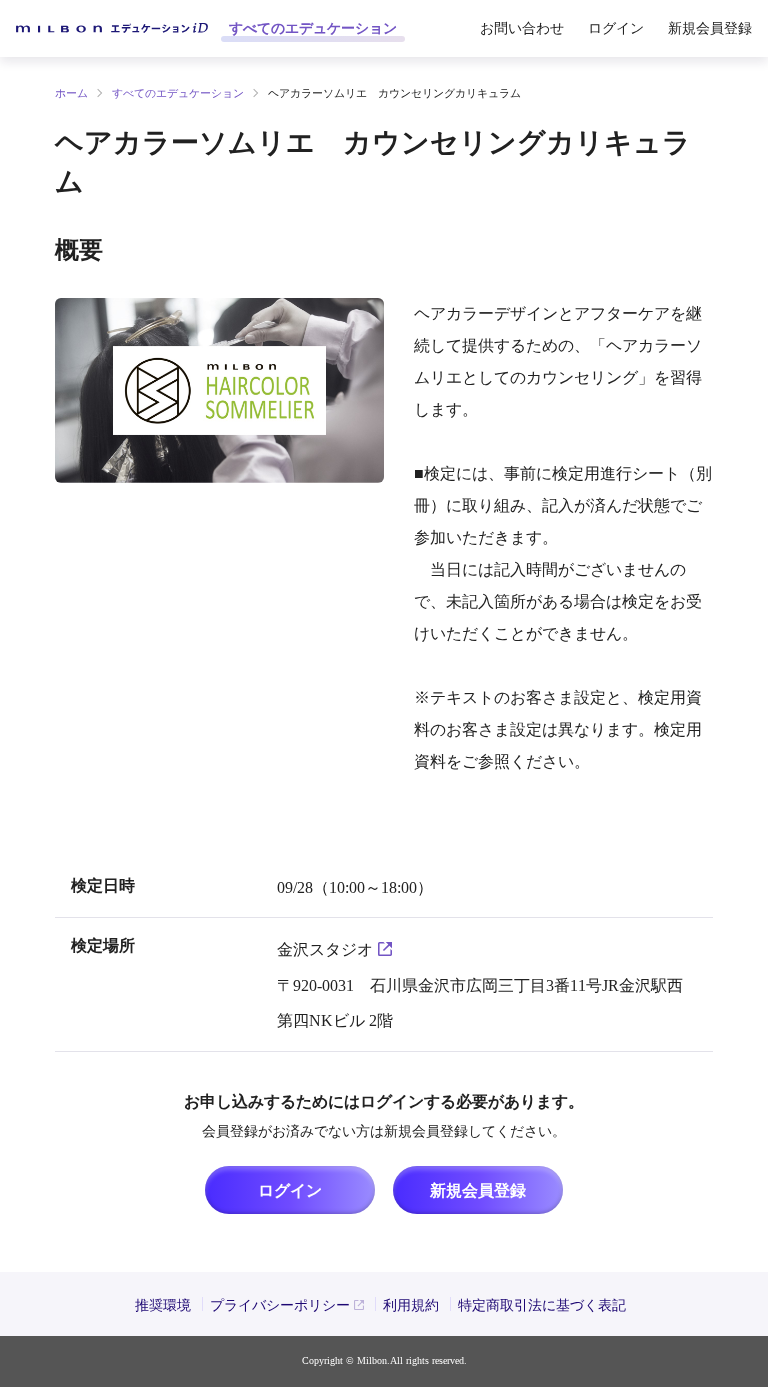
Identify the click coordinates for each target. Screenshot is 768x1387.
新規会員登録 (478, 1190)
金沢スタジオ (325, 949)
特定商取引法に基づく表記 (542, 1305)
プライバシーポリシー (280, 1305)
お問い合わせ (522, 28)
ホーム (71, 93)
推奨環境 (163, 1305)
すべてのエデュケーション (313, 28)
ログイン (616, 28)
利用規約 (411, 1305)
